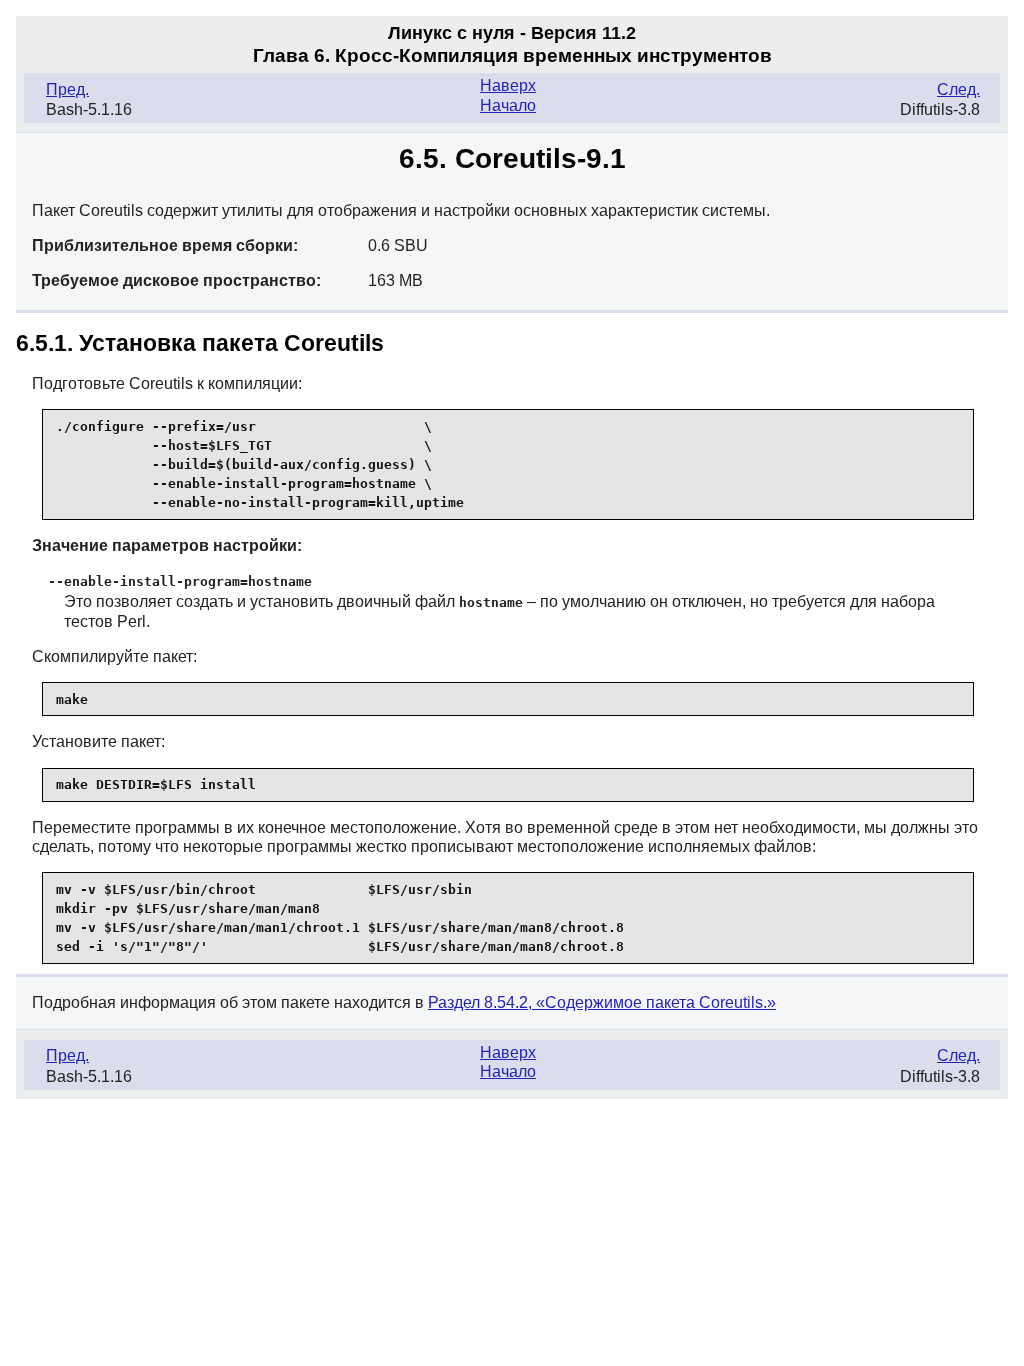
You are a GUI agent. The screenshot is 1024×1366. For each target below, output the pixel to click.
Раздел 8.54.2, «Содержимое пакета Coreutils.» (602, 1002)
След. (958, 89)
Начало (508, 105)
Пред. (67, 89)
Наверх (508, 85)
